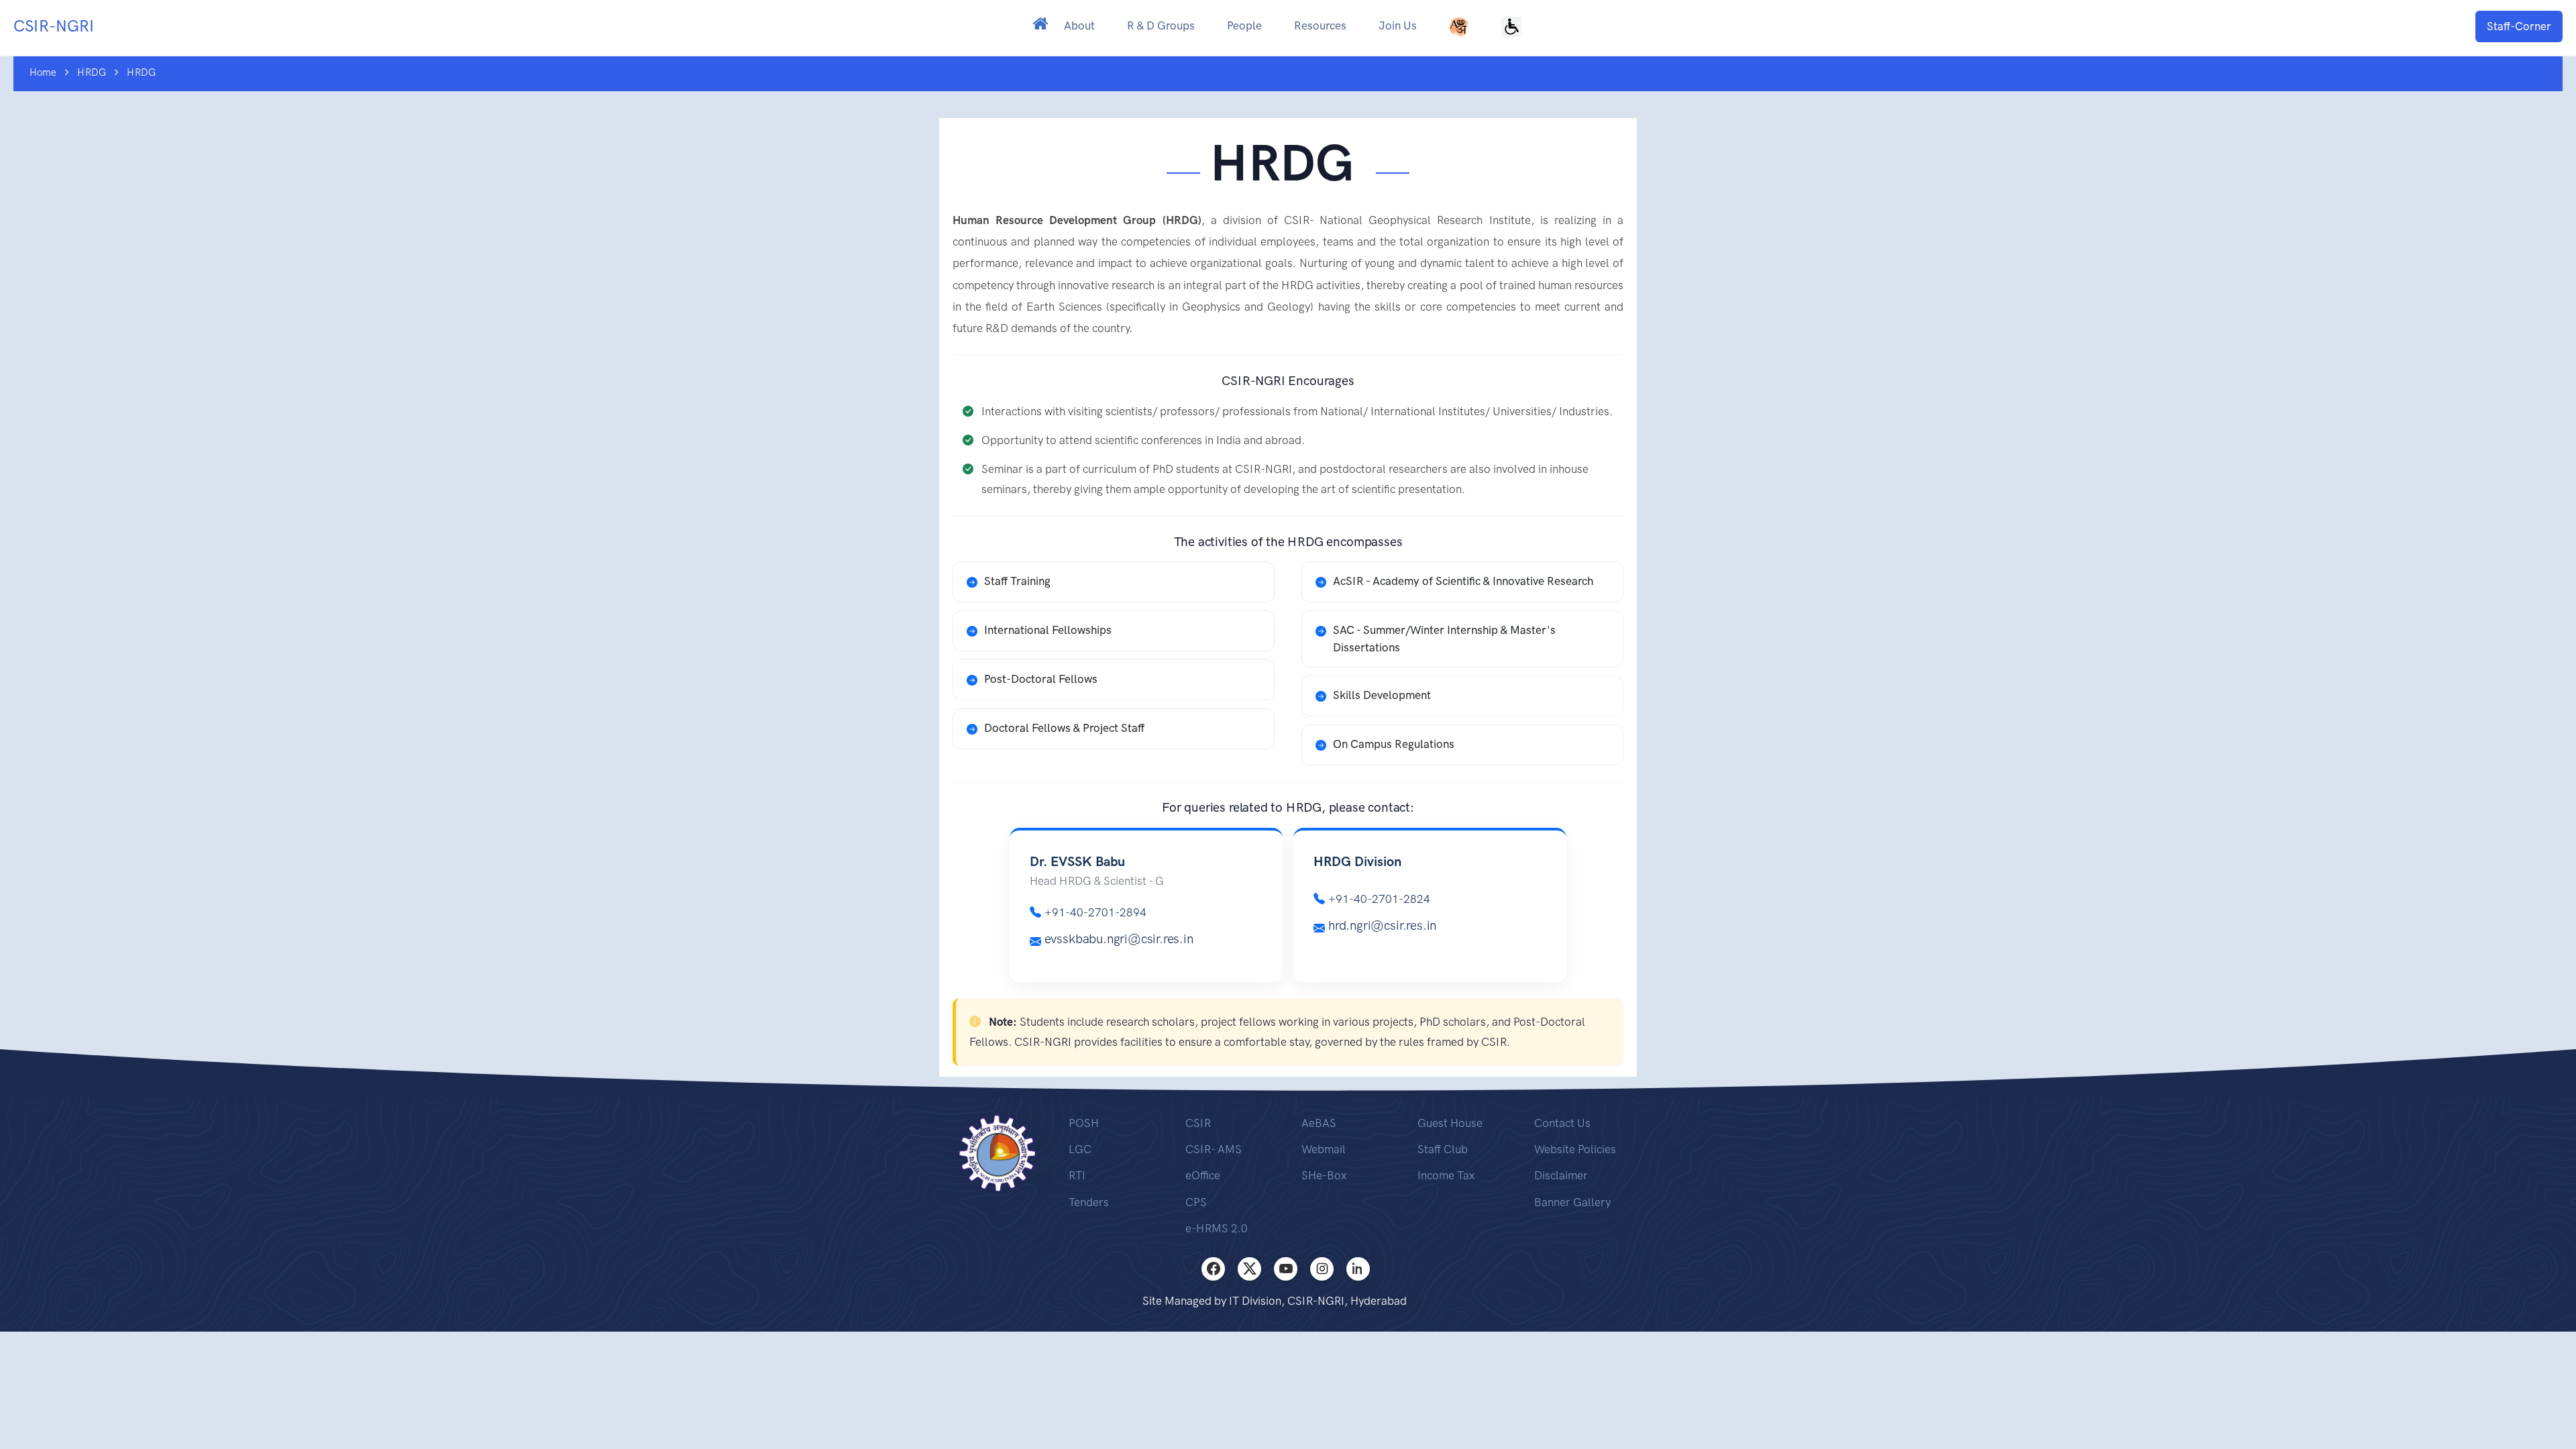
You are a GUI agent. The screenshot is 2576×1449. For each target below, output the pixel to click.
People (1244, 25)
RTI (1077, 1175)
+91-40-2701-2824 (1379, 899)
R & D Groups (1161, 25)
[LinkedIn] (1358, 1269)
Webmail (1324, 1149)
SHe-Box (1324, 1175)
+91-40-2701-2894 (1095, 912)
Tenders (1089, 1202)
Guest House (1450, 1123)
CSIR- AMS (1214, 1149)
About (1079, 25)
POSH (1084, 1123)
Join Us (1398, 25)
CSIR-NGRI (54, 26)
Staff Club (1443, 1149)
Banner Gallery (1572, 1202)
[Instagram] (1322, 1269)
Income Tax (1446, 1175)
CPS (1196, 1202)
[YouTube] (1286, 1269)
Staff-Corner (2519, 26)
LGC (1080, 1149)
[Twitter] (1249, 1269)
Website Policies (1575, 1149)
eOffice (1203, 1175)
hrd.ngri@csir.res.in (1382, 925)
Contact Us (1562, 1123)
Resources (1320, 25)
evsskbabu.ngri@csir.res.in (1119, 939)
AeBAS (1319, 1123)
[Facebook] (1213, 1269)
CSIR (1198, 1123)
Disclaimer (1561, 1175)
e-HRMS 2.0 (1217, 1228)
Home (43, 72)
